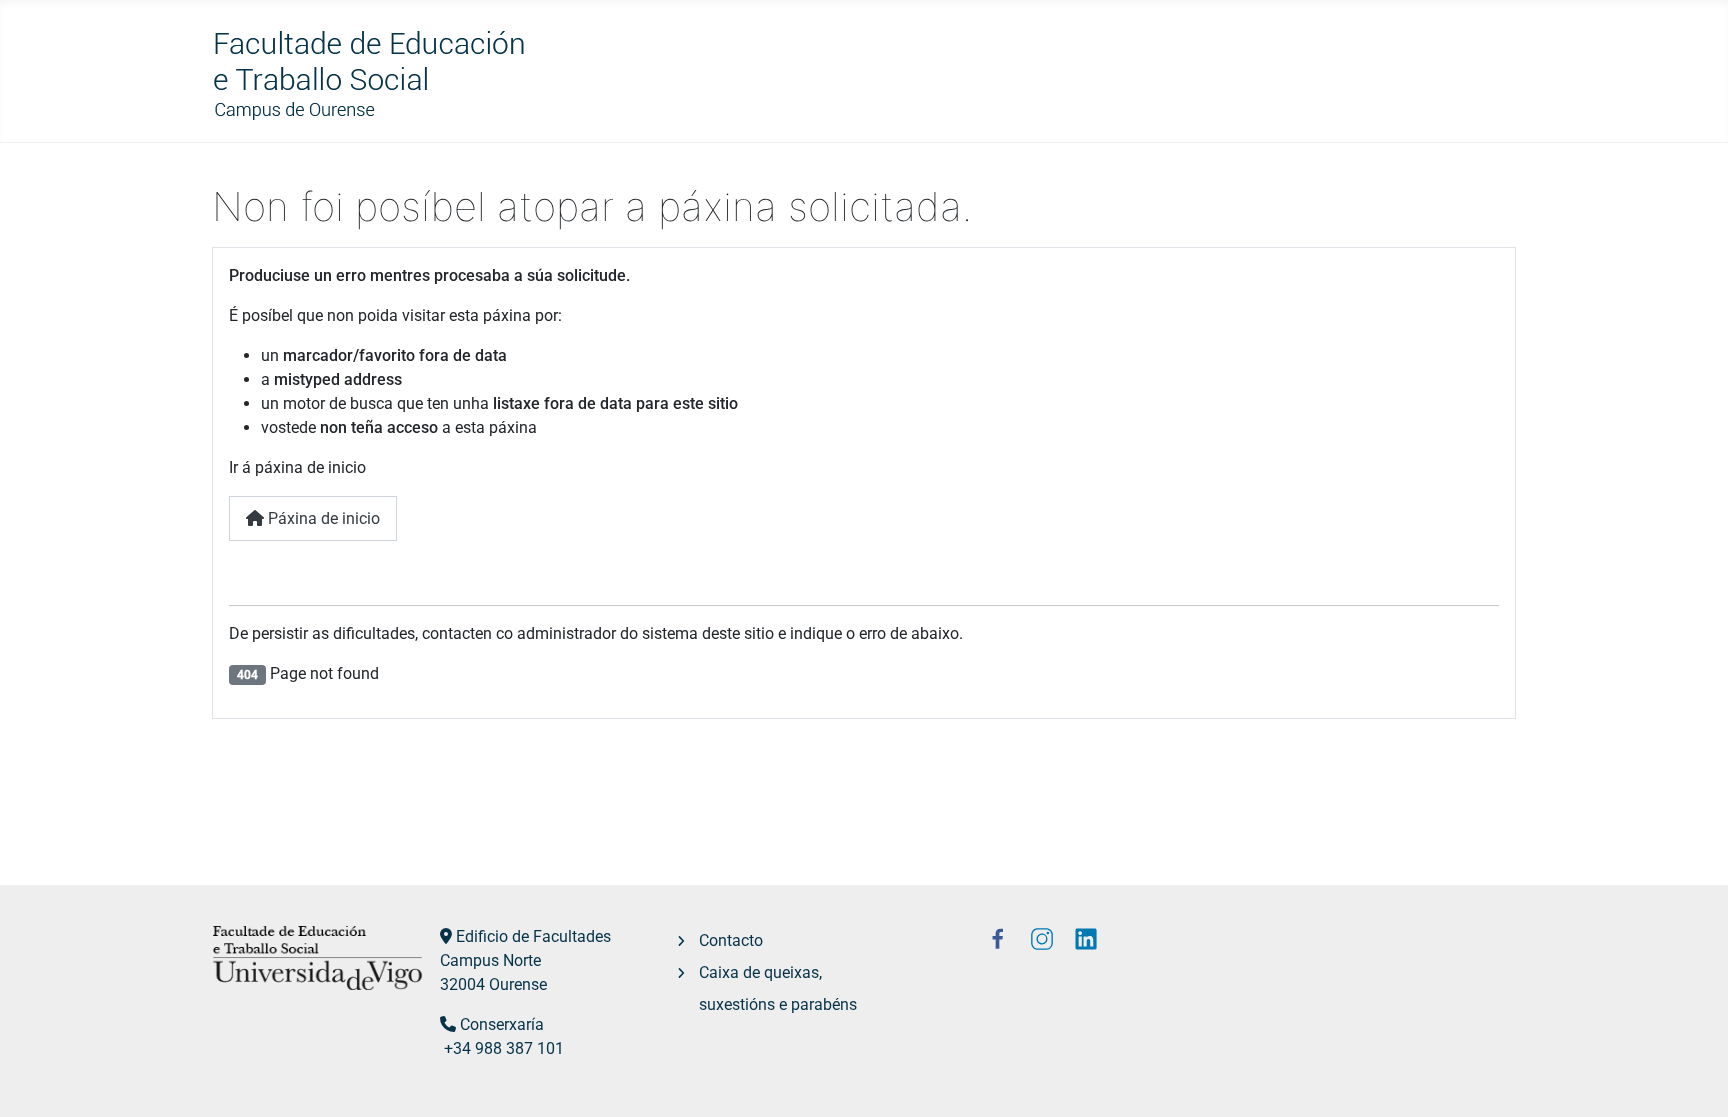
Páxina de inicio (322, 518)
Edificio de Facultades (533, 936)
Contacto (731, 940)
